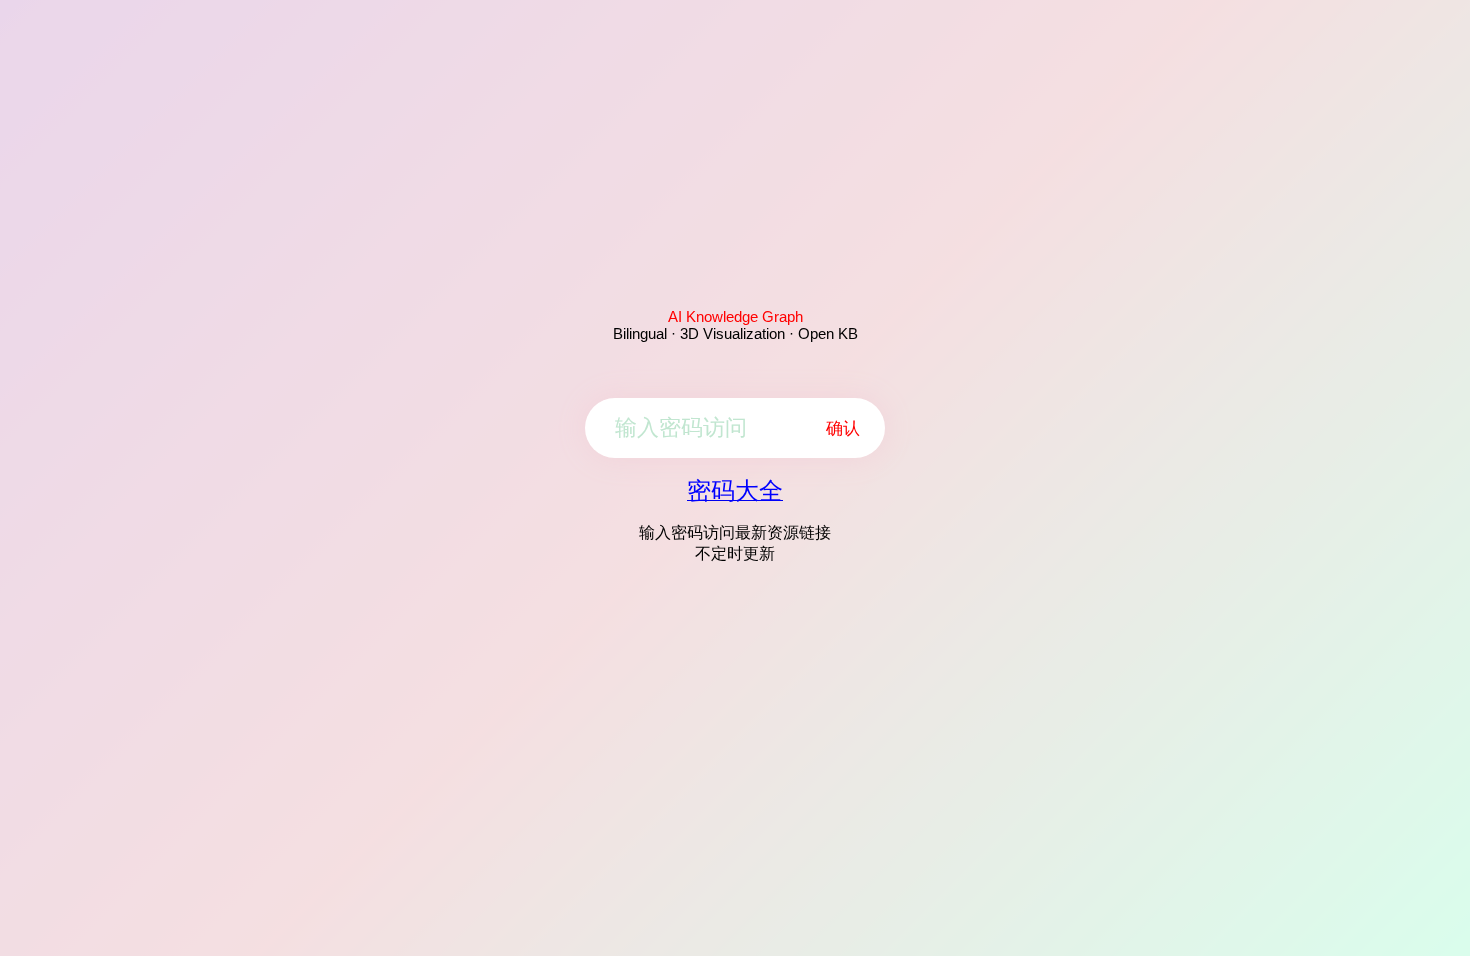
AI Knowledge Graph (735, 316)
